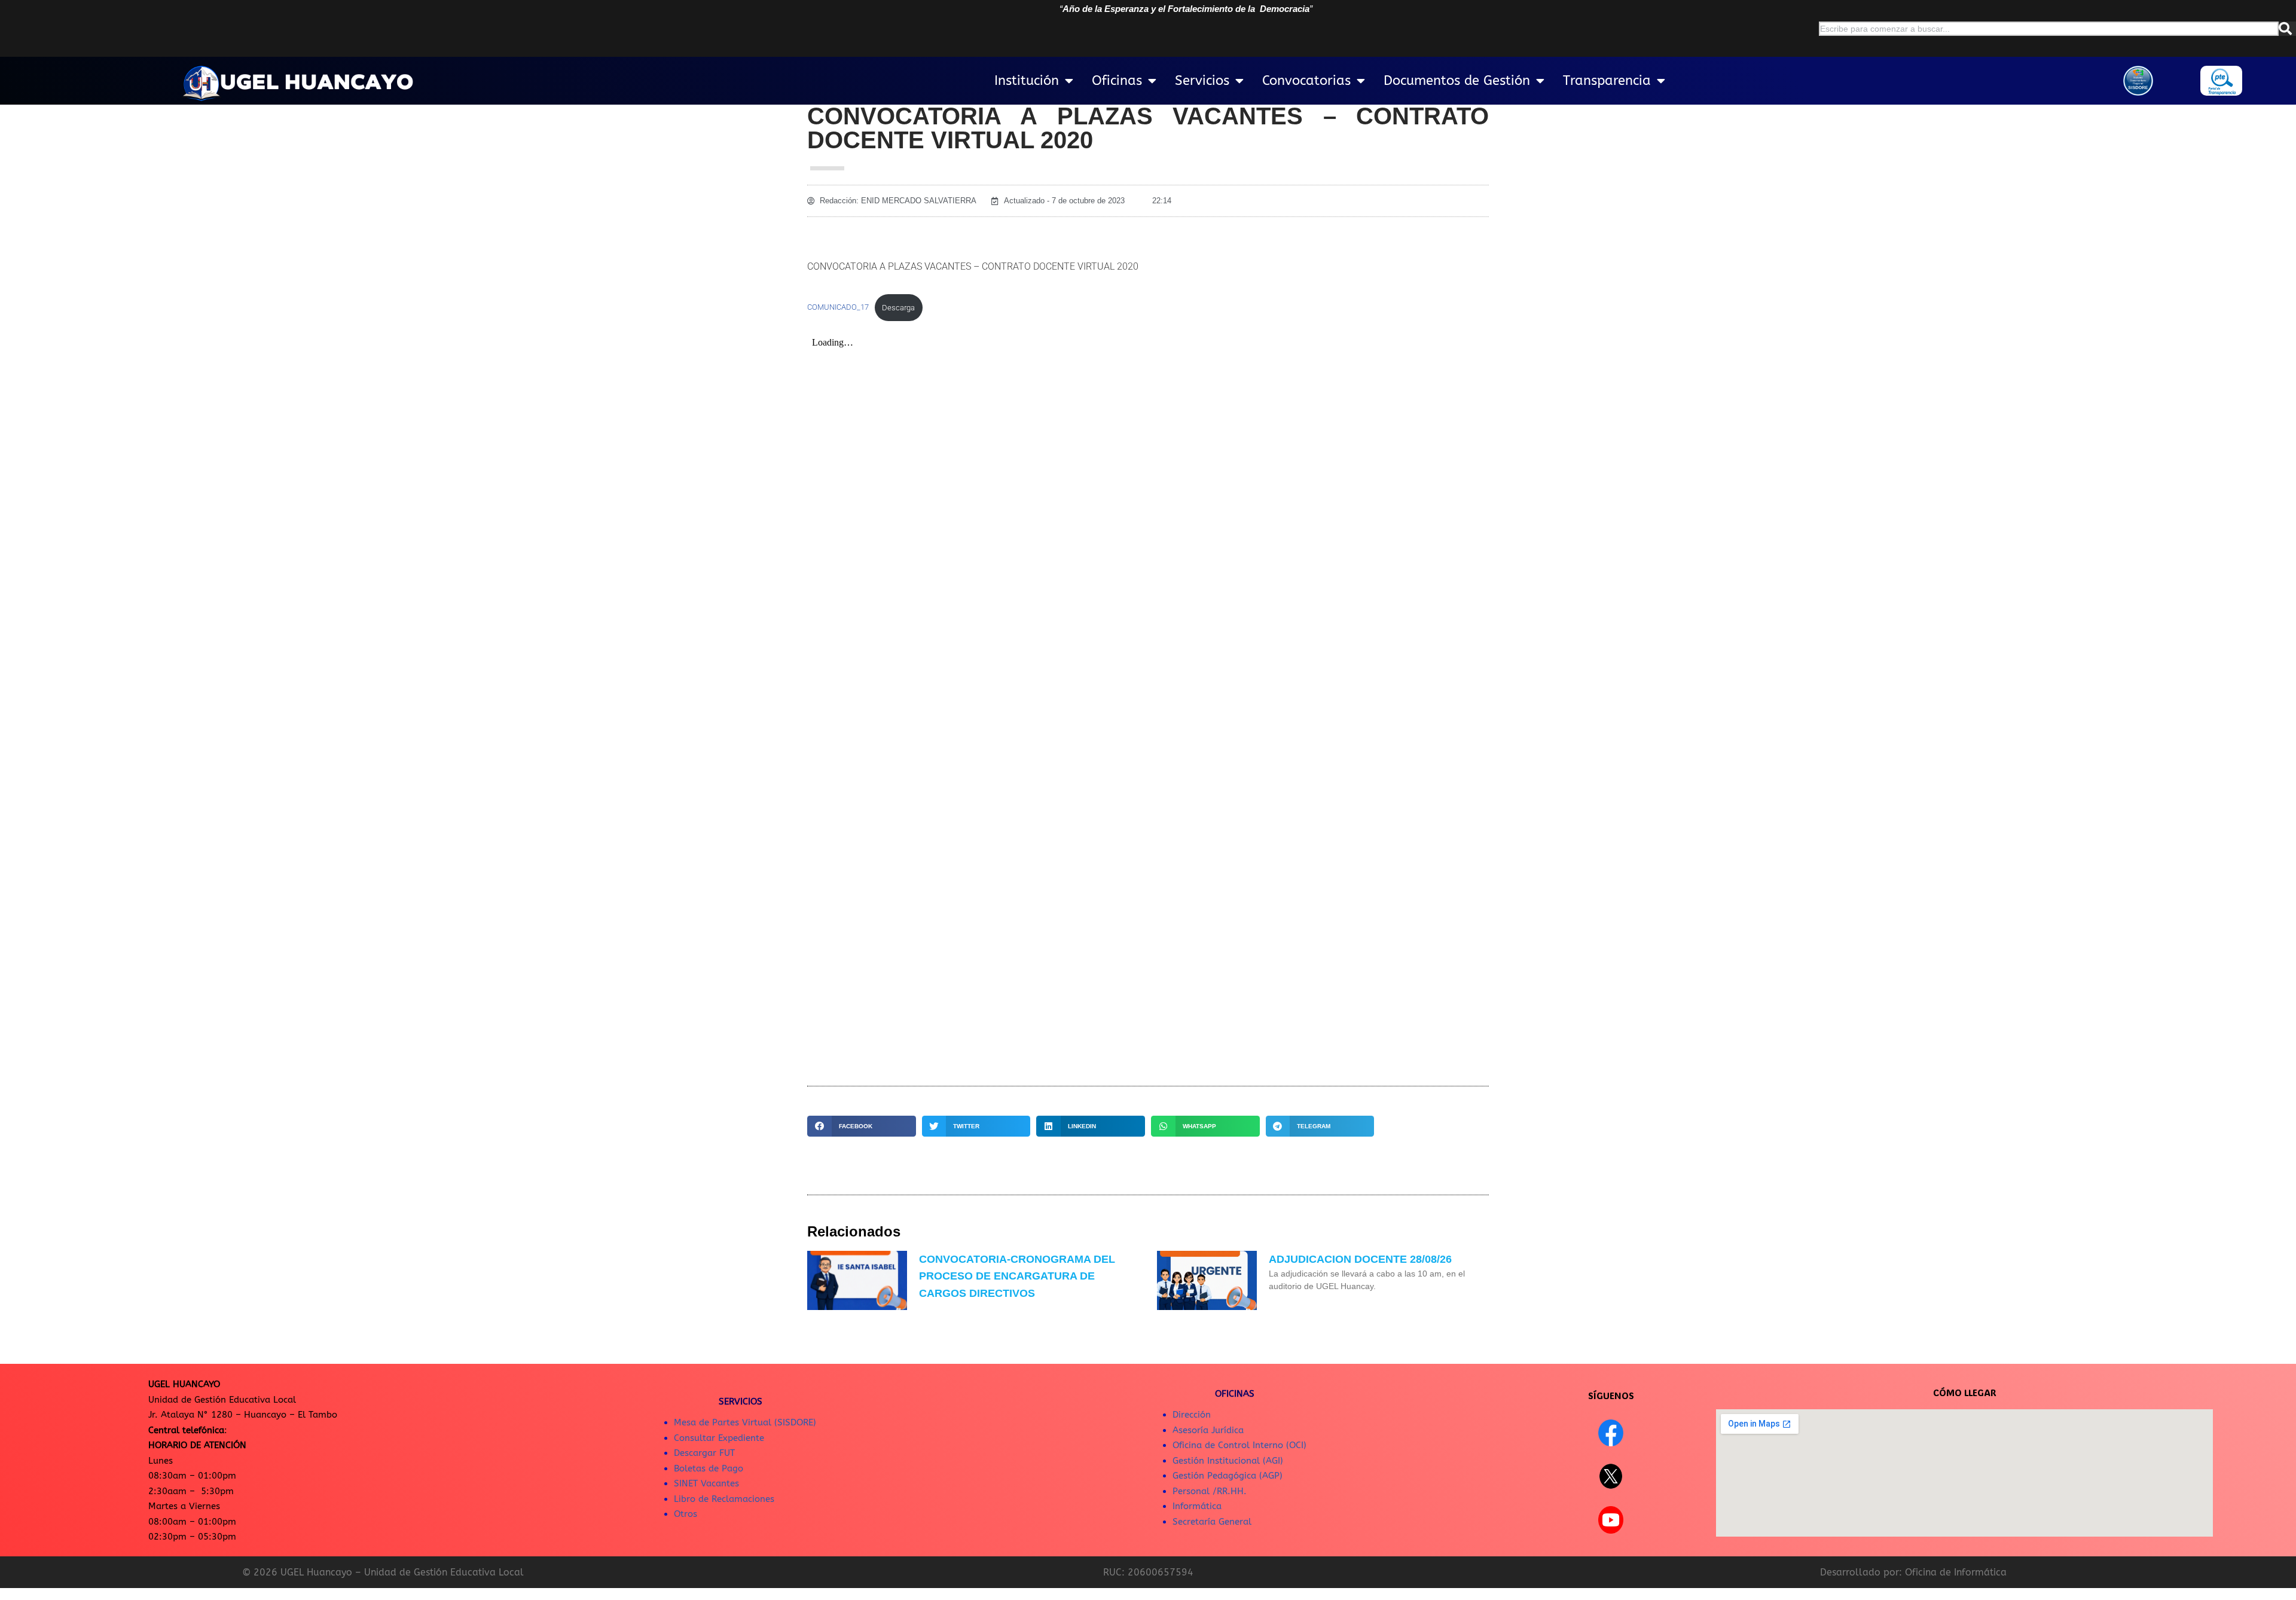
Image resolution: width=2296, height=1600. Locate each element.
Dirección (1192, 1415)
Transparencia (1607, 81)
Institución (1027, 81)
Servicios (1202, 81)
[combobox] (2049, 29)
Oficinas (1117, 81)
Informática (1197, 1506)
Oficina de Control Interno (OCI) (1239, 1445)
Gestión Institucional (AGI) (1228, 1461)
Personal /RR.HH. (1210, 1491)
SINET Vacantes (706, 1483)
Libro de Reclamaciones (724, 1499)
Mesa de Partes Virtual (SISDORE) (745, 1422)
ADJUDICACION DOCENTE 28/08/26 (1360, 1259)
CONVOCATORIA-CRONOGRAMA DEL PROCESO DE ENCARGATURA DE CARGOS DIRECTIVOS (1017, 1277)
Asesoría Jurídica (1208, 1430)
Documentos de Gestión (1457, 81)
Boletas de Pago (709, 1468)
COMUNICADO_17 (838, 308)
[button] (862, 1126)
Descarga (898, 308)
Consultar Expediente (719, 1438)
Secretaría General (1212, 1522)
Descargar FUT (704, 1453)
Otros (686, 1514)
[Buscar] (2287, 29)
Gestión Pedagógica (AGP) (1228, 1476)
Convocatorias (1306, 81)
